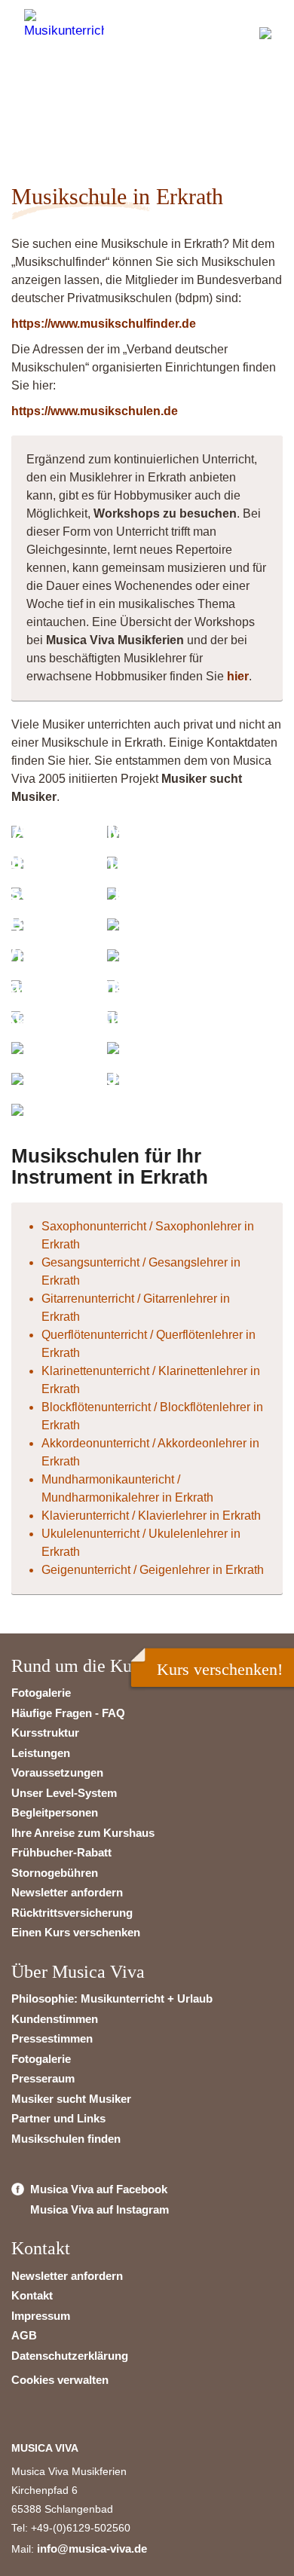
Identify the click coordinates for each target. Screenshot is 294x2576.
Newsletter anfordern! (126, 109)
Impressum (41, 2316)
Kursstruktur (45, 1733)
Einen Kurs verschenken (76, 1932)
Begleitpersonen (55, 1812)
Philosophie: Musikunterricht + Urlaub (112, 1998)
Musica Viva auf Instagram (100, 2209)
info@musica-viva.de (92, 2548)
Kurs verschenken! (220, 1669)
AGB (24, 2335)
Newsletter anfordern (67, 1892)
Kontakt (32, 2295)
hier (238, 676)
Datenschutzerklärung (70, 2356)
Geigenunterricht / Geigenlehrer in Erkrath (153, 1570)
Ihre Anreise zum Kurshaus (83, 1833)
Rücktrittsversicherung (72, 1913)
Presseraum (43, 2078)
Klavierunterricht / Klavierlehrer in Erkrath (151, 1516)
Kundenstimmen (55, 2019)
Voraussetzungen (57, 1772)
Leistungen (41, 1753)
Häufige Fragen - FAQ (68, 1713)
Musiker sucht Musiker (71, 2099)
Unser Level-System (64, 1793)
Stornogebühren (55, 1873)
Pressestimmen (52, 2038)
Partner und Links (58, 2118)
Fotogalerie (41, 1693)
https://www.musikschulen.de (95, 411)
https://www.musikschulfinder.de (104, 324)
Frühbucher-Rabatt (61, 1852)
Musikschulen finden (66, 2139)
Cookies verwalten (60, 2380)
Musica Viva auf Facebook (99, 2189)
